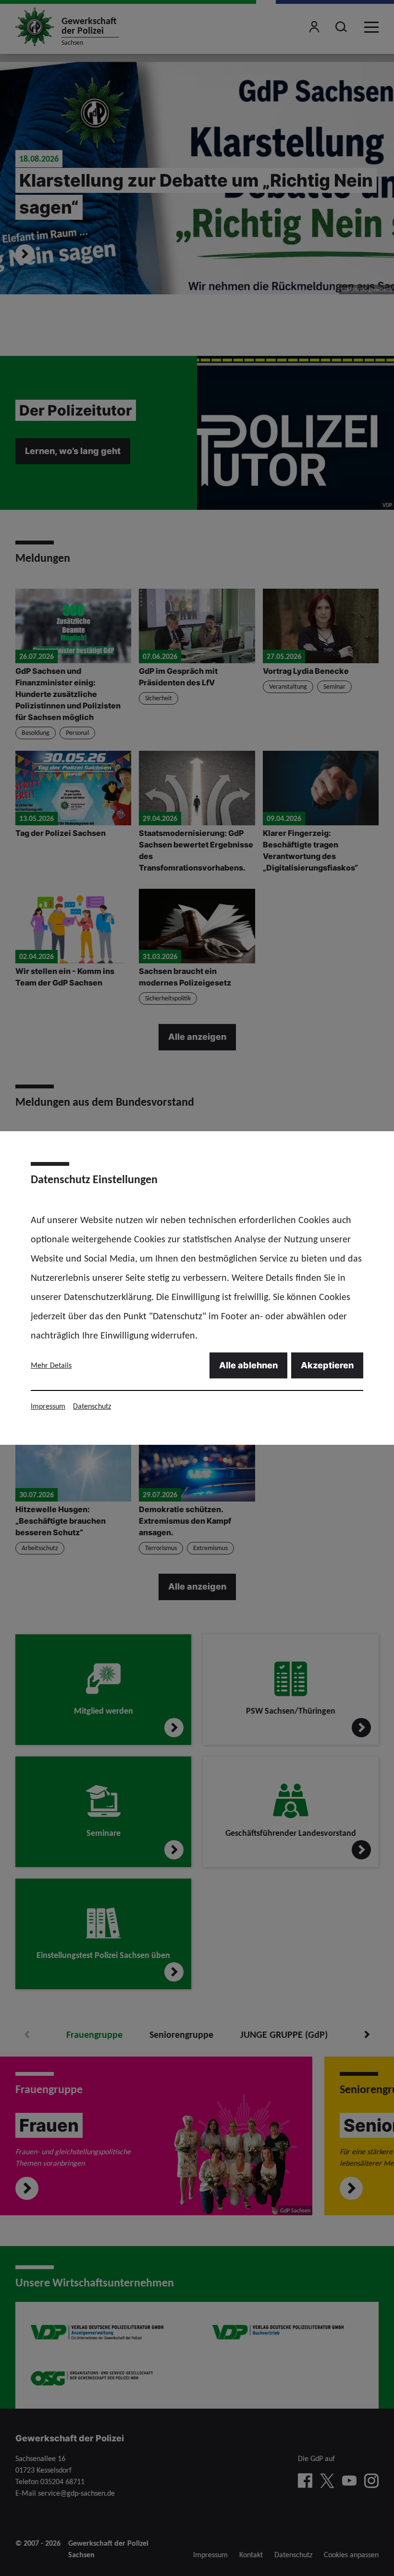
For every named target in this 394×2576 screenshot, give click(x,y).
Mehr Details (51, 1365)
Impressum (48, 1406)
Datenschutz (92, 1406)
